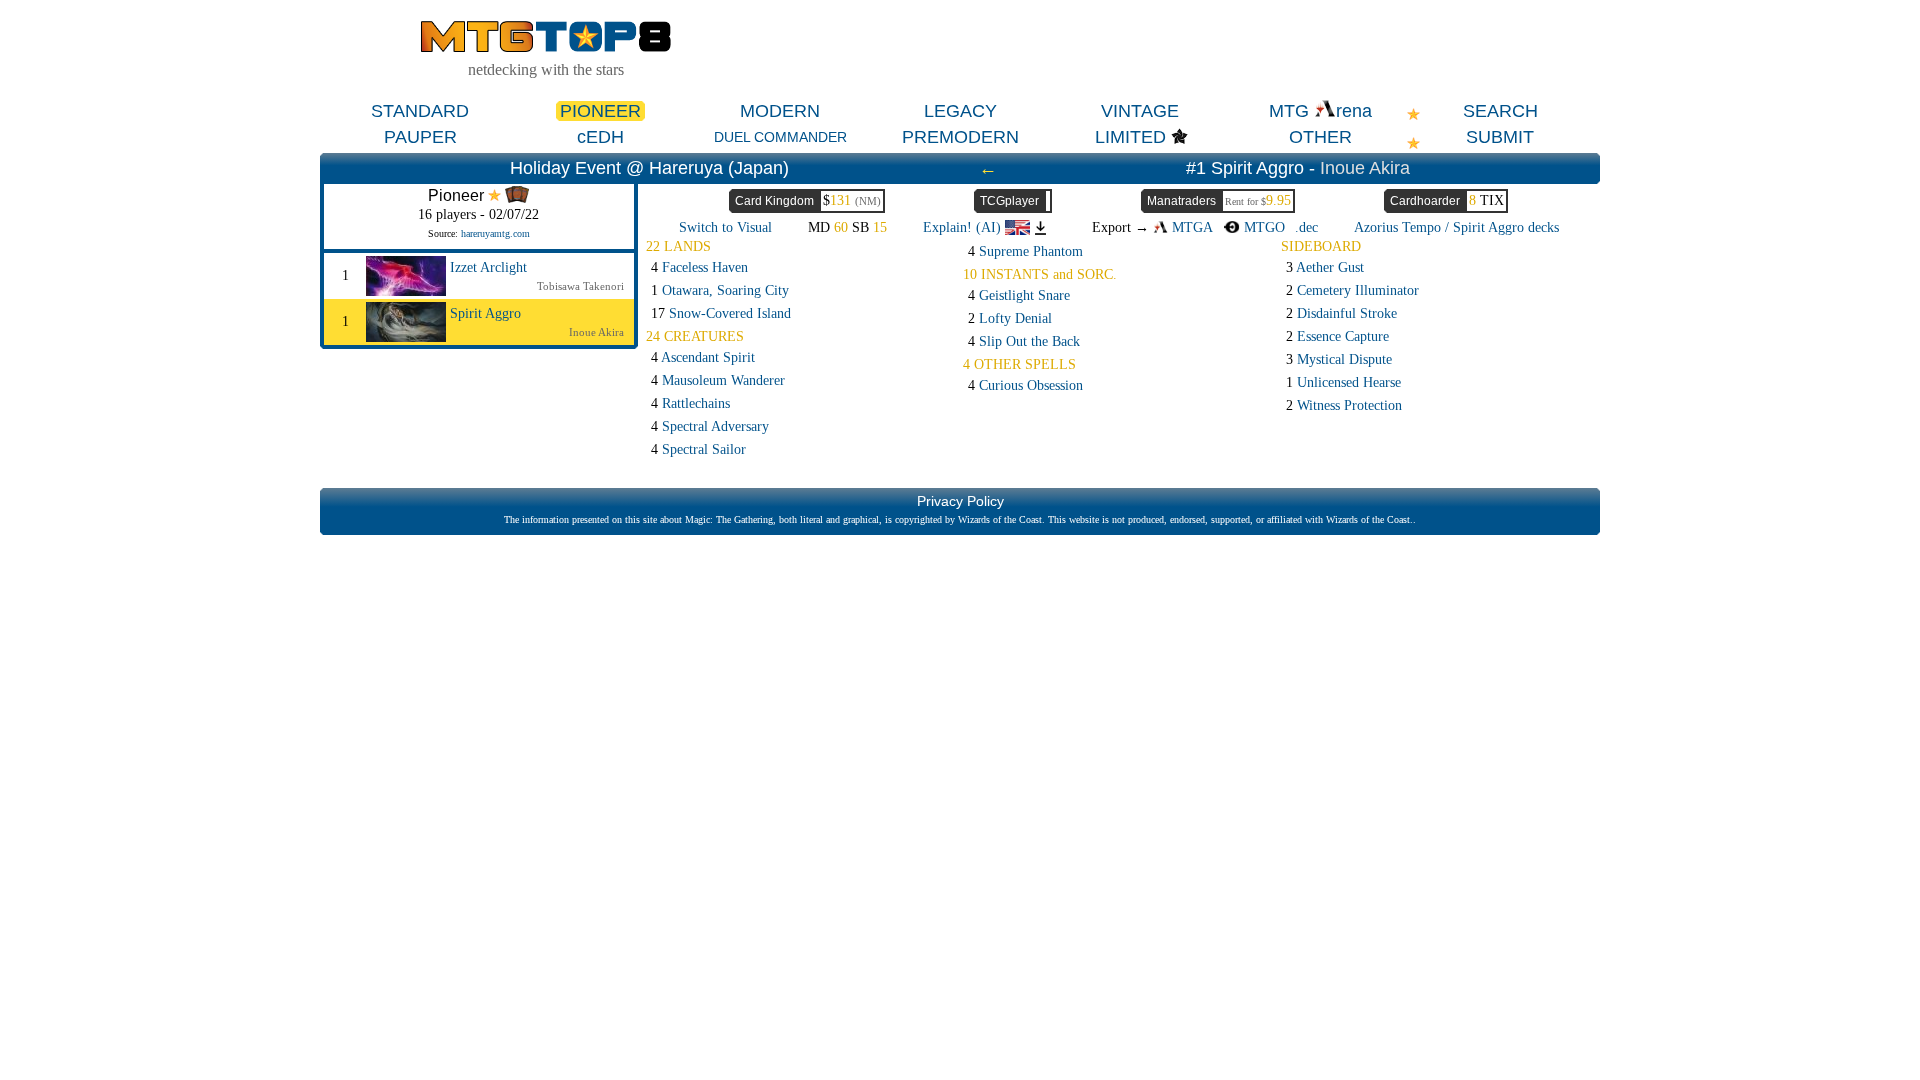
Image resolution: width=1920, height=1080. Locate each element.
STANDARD (420, 111)
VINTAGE (1140, 111)
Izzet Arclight (488, 267)
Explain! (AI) (964, 227)
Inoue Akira (1365, 168)
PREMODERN (960, 137)
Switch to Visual (725, 227)
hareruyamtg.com (495, 233)
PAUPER (420, 137)
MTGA (1190, 227)
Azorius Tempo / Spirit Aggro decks (1456, 227)
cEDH (600, 137)
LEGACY (960, 111)
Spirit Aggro (485, 313)
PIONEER (600, 111)
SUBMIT (1500, 137)
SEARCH (1500, 111)
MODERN (780, 111)
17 (721, 313)
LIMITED (1130, 137)
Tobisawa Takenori (580, 286)
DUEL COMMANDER (780, 137)
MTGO (1262, 227)
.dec (1306, 227)
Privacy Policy (960, 501)
